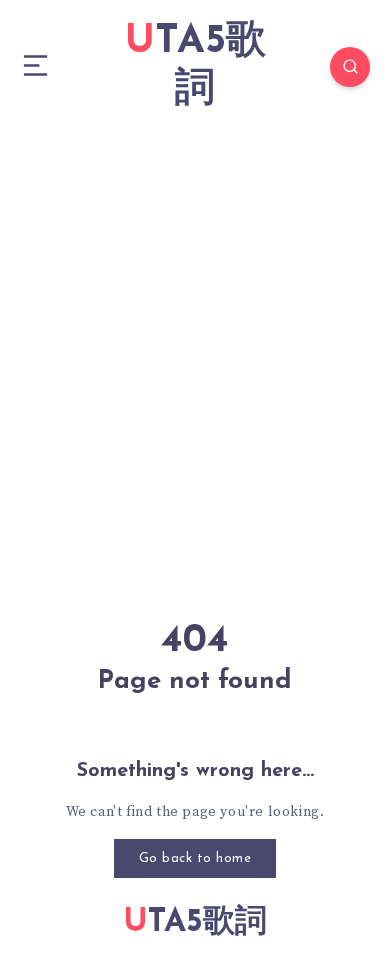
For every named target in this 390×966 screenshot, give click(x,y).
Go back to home (195, 858)
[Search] (350, 67)
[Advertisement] (195, 339)
